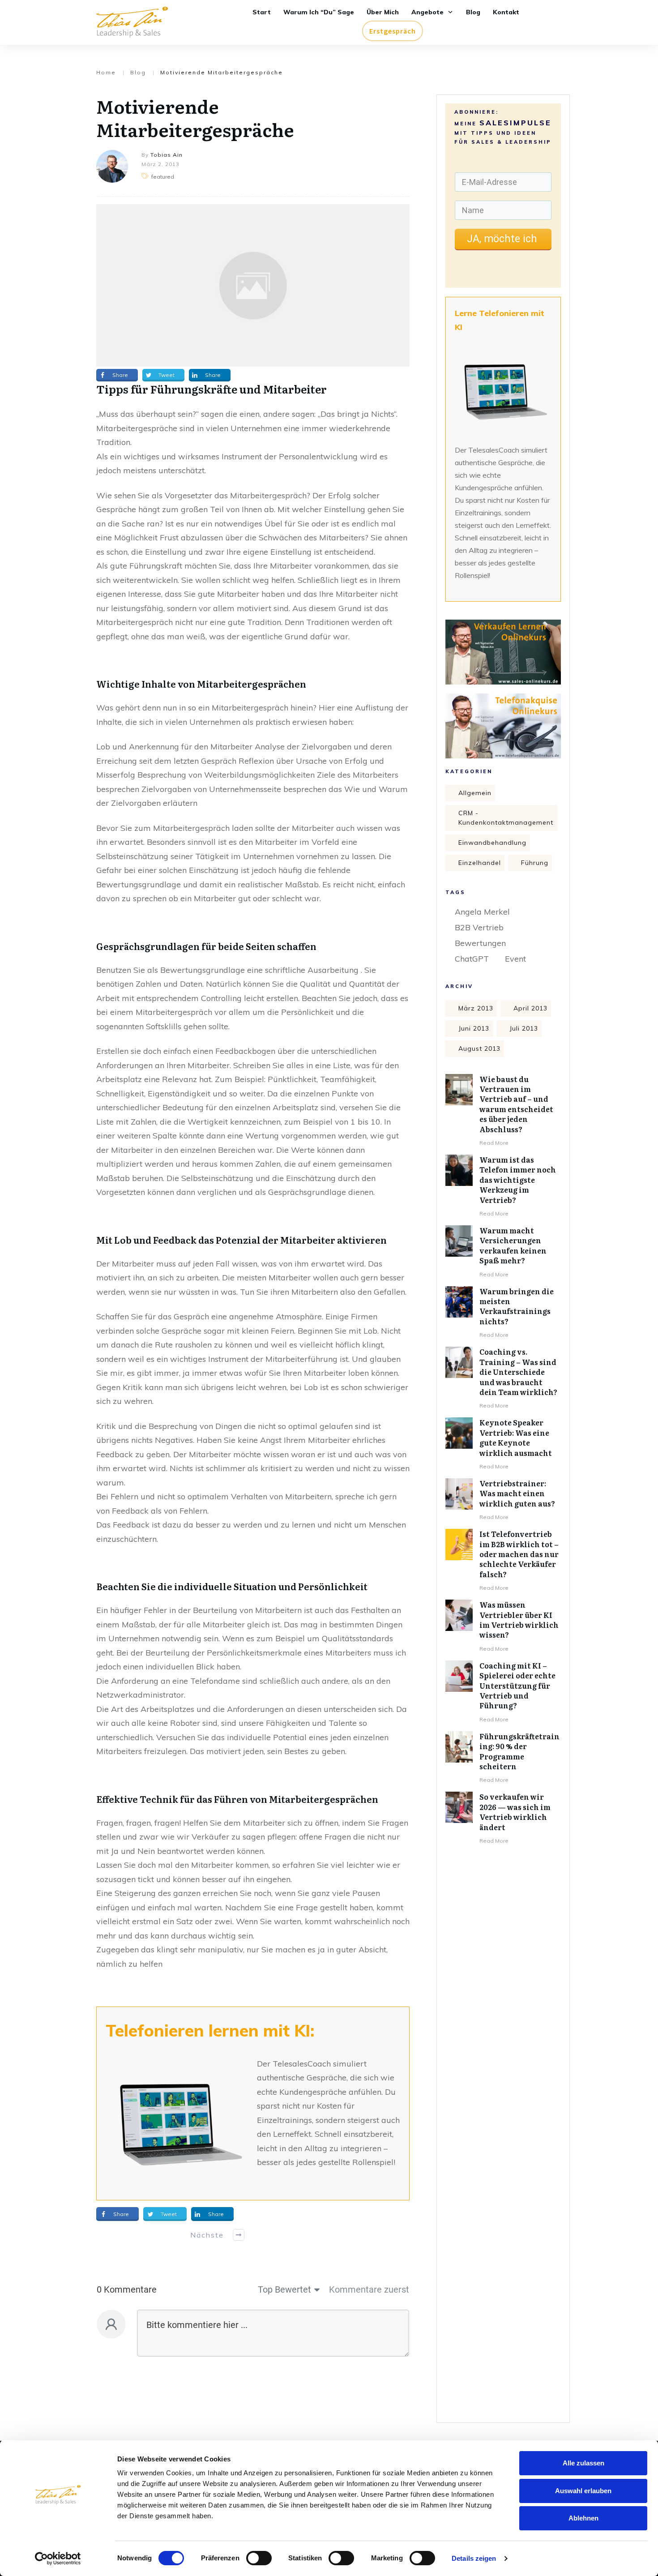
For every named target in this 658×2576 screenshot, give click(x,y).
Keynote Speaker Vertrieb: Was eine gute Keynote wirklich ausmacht (516, 1437)
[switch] (259, 2558)
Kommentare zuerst (369, 2289)
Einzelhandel (480, 863)
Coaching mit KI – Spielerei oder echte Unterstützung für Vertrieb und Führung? (517, 1686)
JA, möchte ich (503, 239)
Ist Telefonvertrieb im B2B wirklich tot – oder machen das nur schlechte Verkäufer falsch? (519, 1554)
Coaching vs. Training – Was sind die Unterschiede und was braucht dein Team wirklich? (518, 1372)
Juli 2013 (524, 1028)
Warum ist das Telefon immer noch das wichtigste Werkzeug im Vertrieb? (518, 1180)
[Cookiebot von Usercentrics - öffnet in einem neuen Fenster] (58, 2559)
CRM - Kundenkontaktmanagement (506, 818)
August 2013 (479, 1048)
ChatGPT (472, 959)
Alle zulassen (583, 2463)
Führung (535, 863)
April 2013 (530, 1008)
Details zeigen (474, 2558)
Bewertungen (480, 943)
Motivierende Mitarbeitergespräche (195, 118)
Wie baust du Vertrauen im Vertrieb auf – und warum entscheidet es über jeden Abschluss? (516, 1104)
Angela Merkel (482, 912)
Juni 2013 (474, 1028)
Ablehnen (583, 2518)
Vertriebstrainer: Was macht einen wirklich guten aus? (517, 1493)
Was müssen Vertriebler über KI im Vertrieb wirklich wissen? (519, 1620)
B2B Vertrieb (479, 927)
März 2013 (476, 1008)
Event (515, 959)
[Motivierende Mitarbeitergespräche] (253, 285)
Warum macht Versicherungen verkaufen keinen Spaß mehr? (513, 1245)
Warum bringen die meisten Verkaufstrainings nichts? (517, 1306)
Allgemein (475, 793)
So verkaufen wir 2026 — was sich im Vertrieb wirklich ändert (515, 1812)
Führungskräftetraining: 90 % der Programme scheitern (519, 1751)
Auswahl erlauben (583, 2491)
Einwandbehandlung (492, 843)
